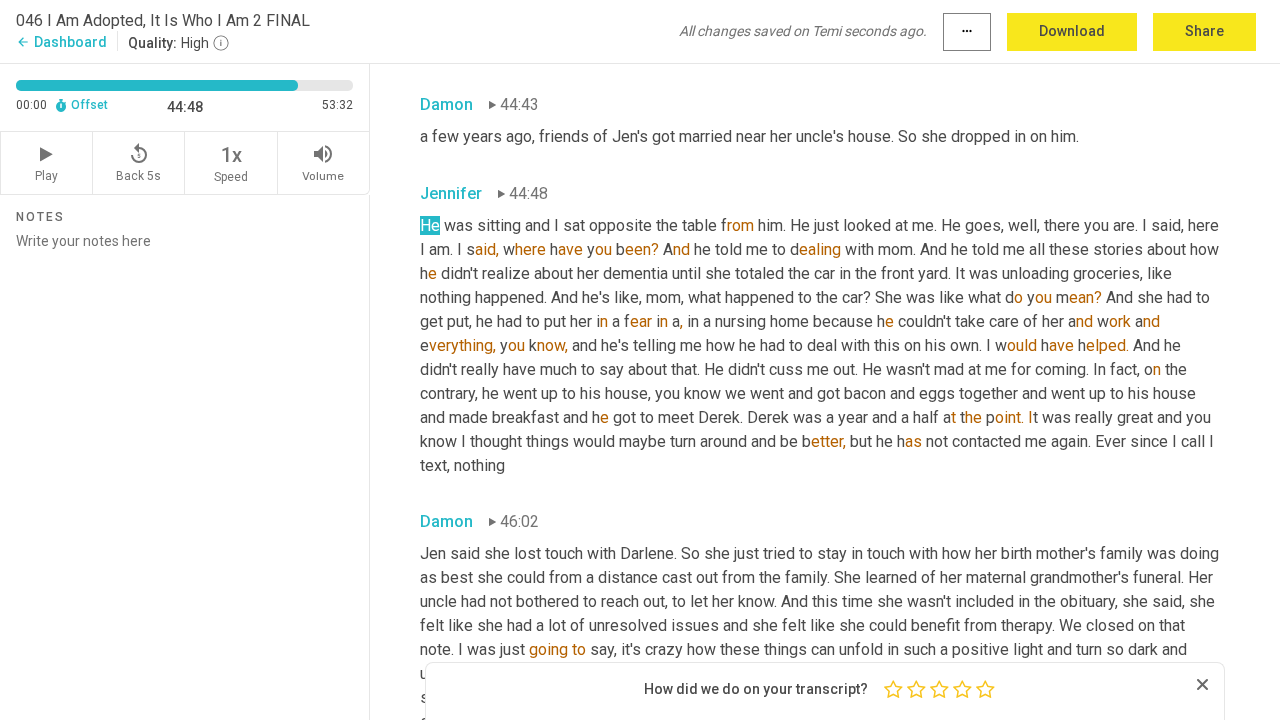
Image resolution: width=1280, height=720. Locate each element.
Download (1072, 31)
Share (1204, 31)
